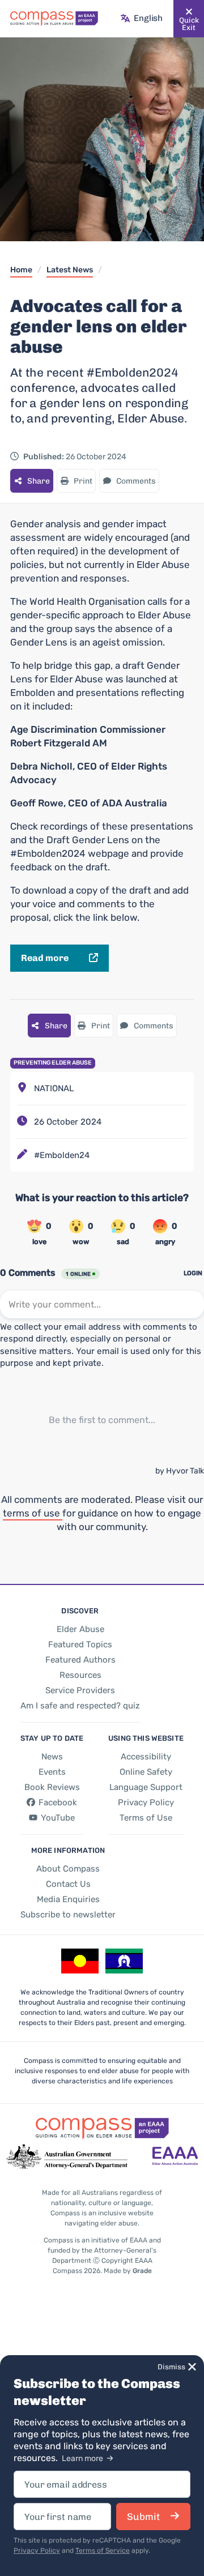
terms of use (33, 1513)
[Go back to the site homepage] (54, 19)
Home (21, 270)
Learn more (83, 2458)
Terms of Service (103, 2551)
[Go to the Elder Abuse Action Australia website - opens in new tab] (175, 2157)
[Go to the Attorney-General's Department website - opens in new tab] (67, 2157)
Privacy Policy (37, 2551)
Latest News (70, 270)
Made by (128, 2271)
